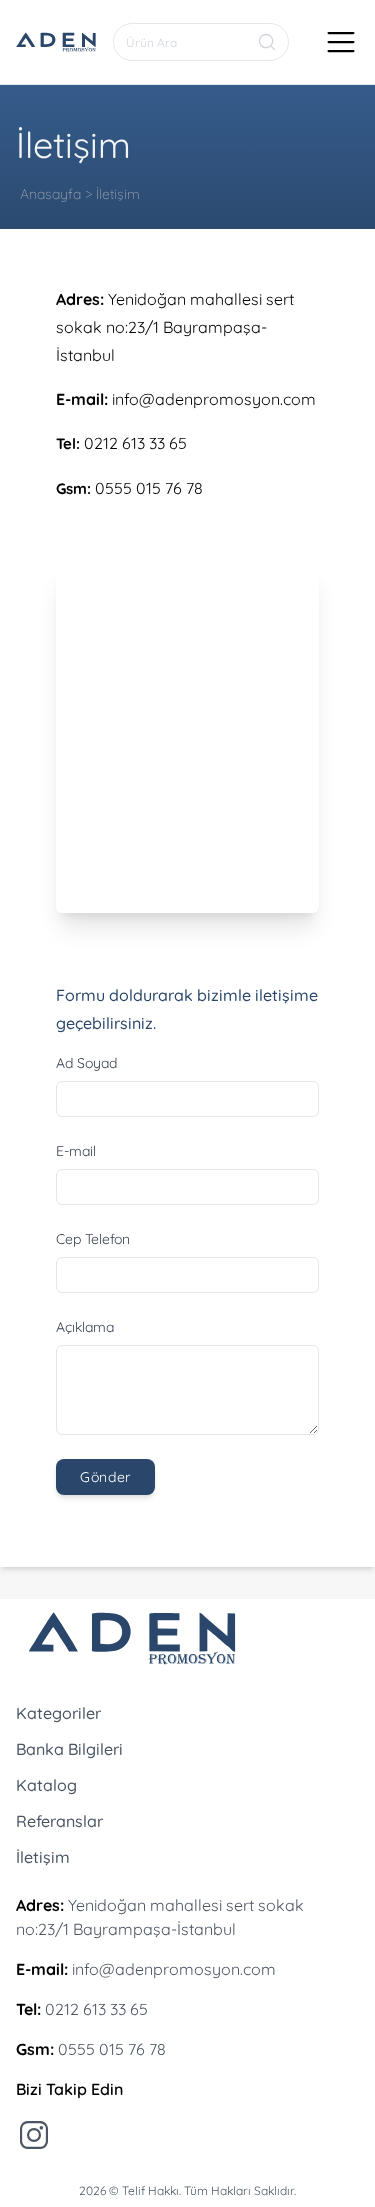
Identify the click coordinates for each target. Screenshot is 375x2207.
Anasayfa (50, 194)
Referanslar (59, 1821)
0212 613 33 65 (135, 443)
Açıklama (85, 1327)
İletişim (43, 1857)
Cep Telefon (93, 1239)
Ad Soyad (86, 1063)
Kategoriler (58, 1713)
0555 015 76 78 (149, 488)
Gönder (105, 1477)
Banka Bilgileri (69, 1749)
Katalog (46, 1785)
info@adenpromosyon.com (214, 399)
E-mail (76, 1151)
